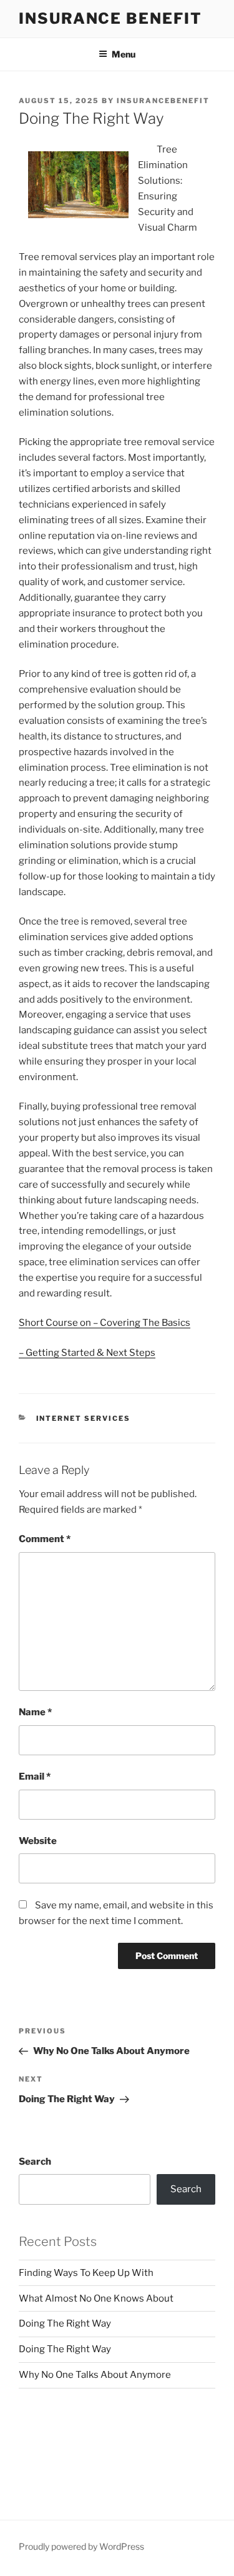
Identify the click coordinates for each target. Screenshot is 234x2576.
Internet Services (84, 1418)
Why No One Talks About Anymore (95, 2375)
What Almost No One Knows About (96, 2298)
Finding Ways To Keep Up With (86, 2273)
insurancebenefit (163, 101)
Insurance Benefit (110, 18)
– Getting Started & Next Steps (87, 1353)
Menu (124, 54)
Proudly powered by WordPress (81, 2546)
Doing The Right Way (65, 2323)
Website (38, 1841)
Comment (45, 1539)
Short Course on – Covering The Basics (105, 1323)
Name (35, 1712)
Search (35, 2162)
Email (35, 1777)
